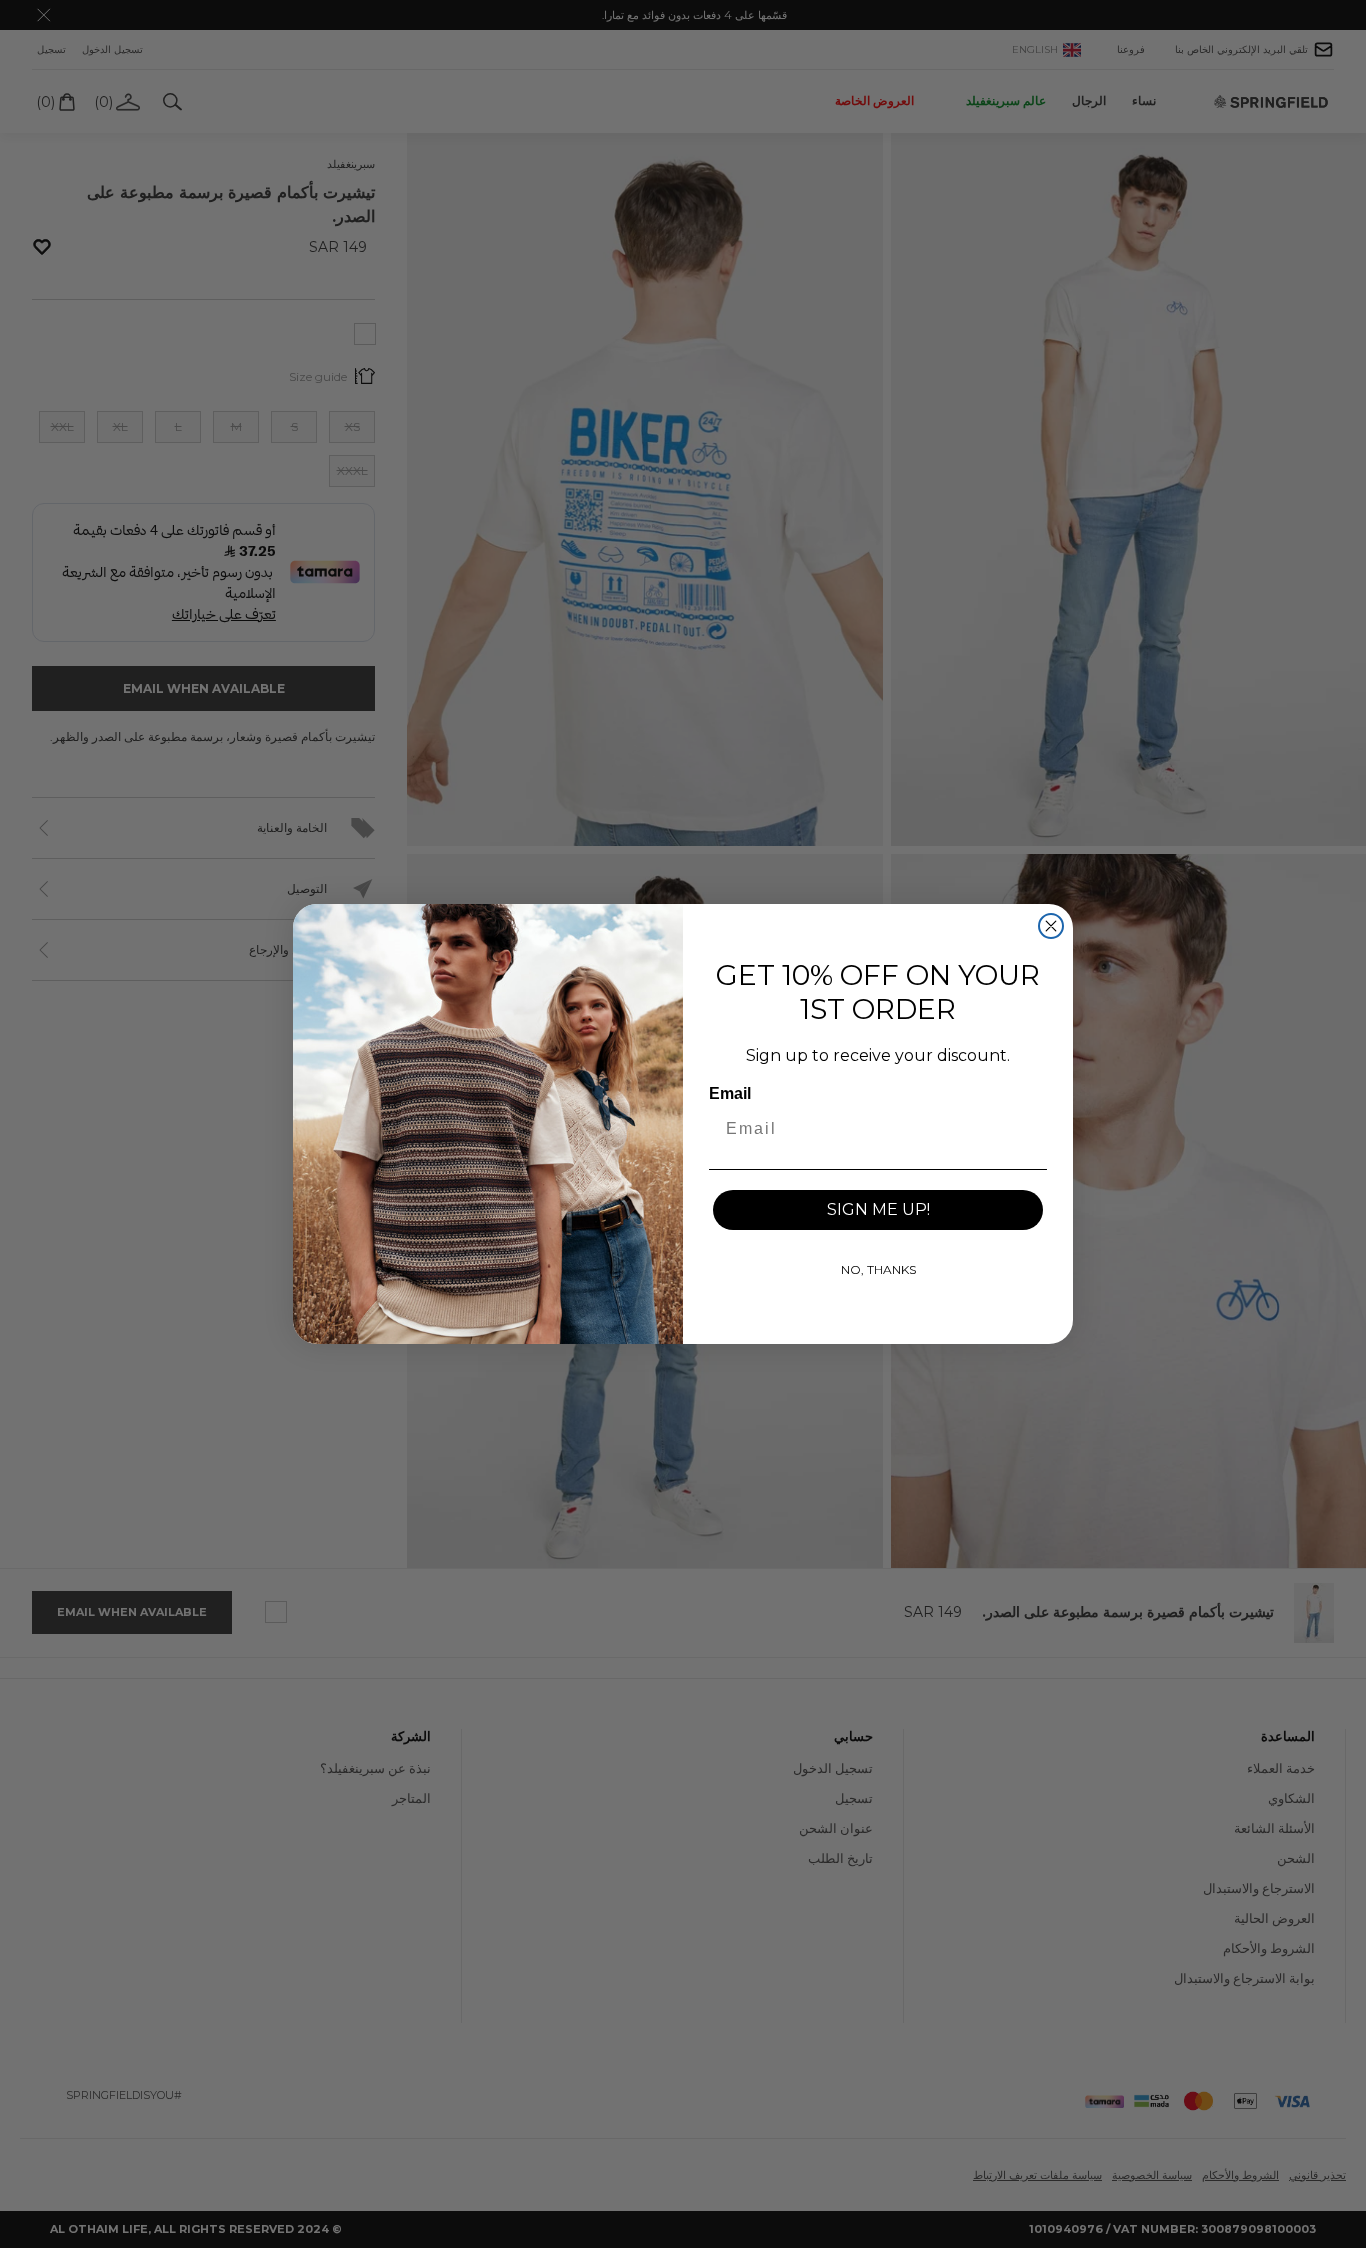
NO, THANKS (878, 1269)
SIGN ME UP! (878, 1209)
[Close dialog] (1051, 926)
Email (730, 1093)
